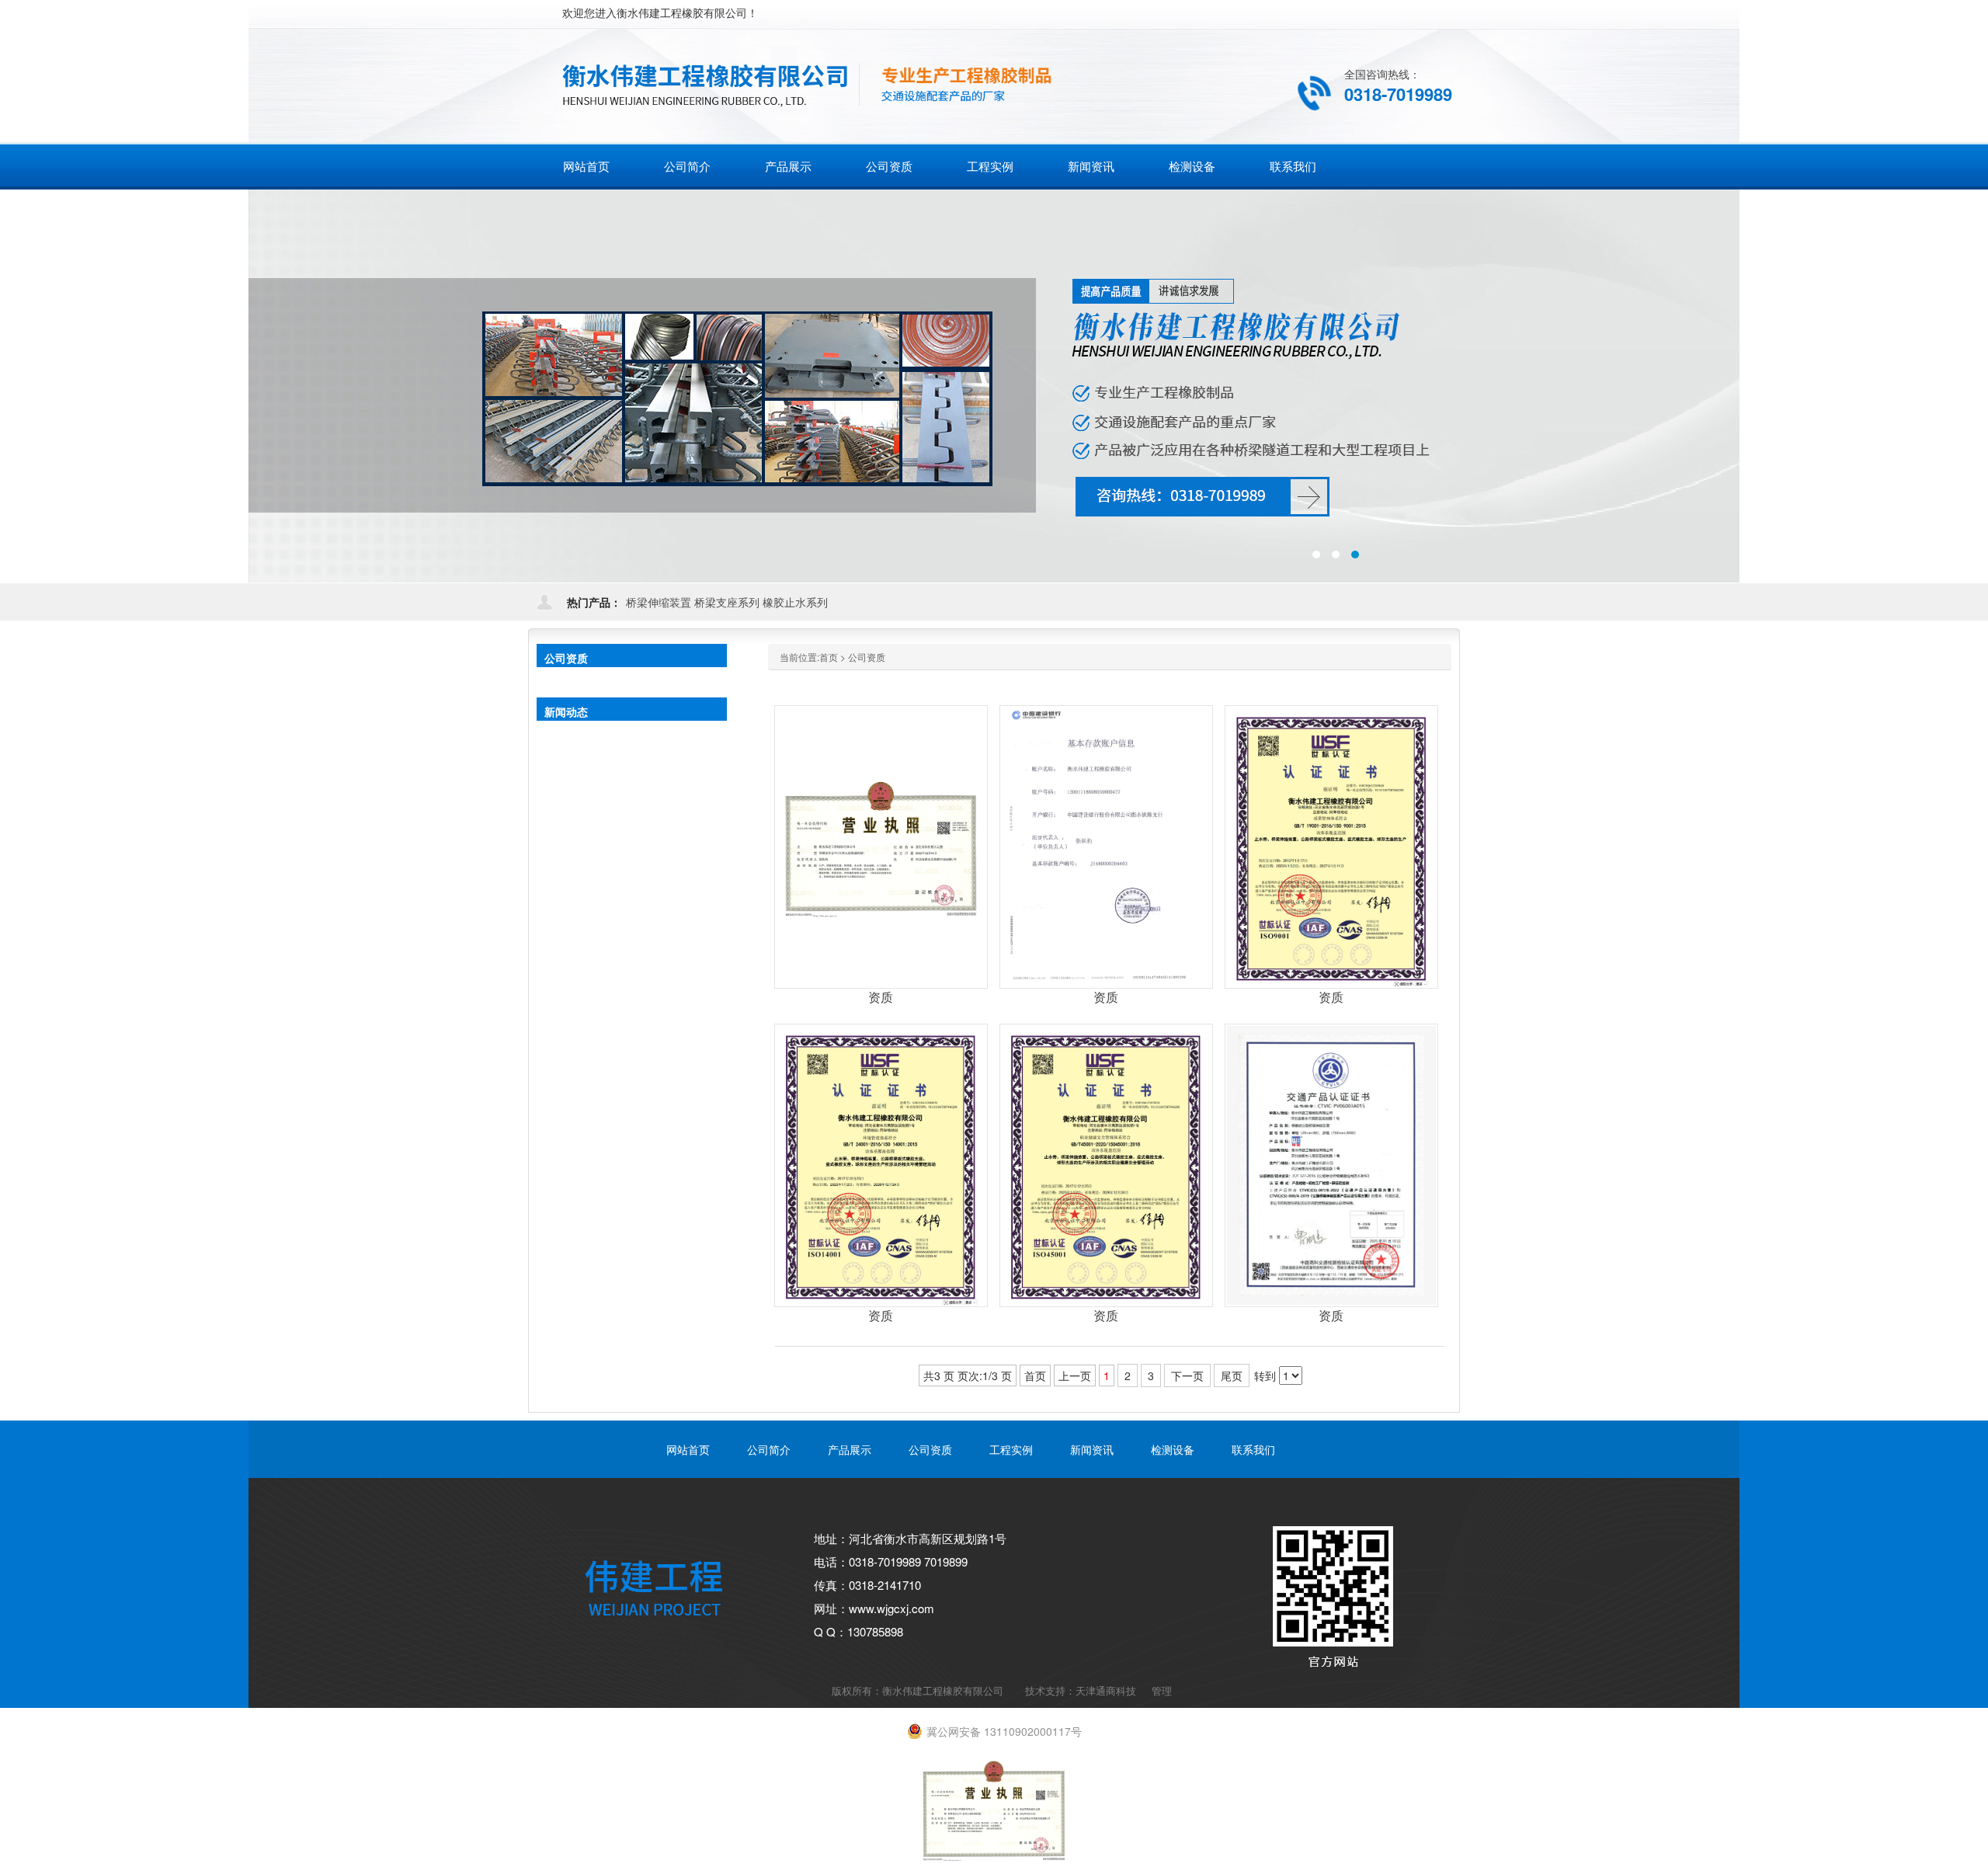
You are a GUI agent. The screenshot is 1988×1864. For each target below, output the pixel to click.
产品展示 (850, 1449)
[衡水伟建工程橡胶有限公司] (873, 82)
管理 (1162, 1690)
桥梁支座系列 (727, 602)
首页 (829, 657)
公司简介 (769, 1449)
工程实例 (1011, 1449)
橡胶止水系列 (795, 602)
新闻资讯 (1092, 1449)
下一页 (1187, 1375)
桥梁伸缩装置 (659, 602)
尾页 (1232, 1375)
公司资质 (867, 657)
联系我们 (1253, 1449)
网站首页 (586, 166)
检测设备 (1173, 1449)
